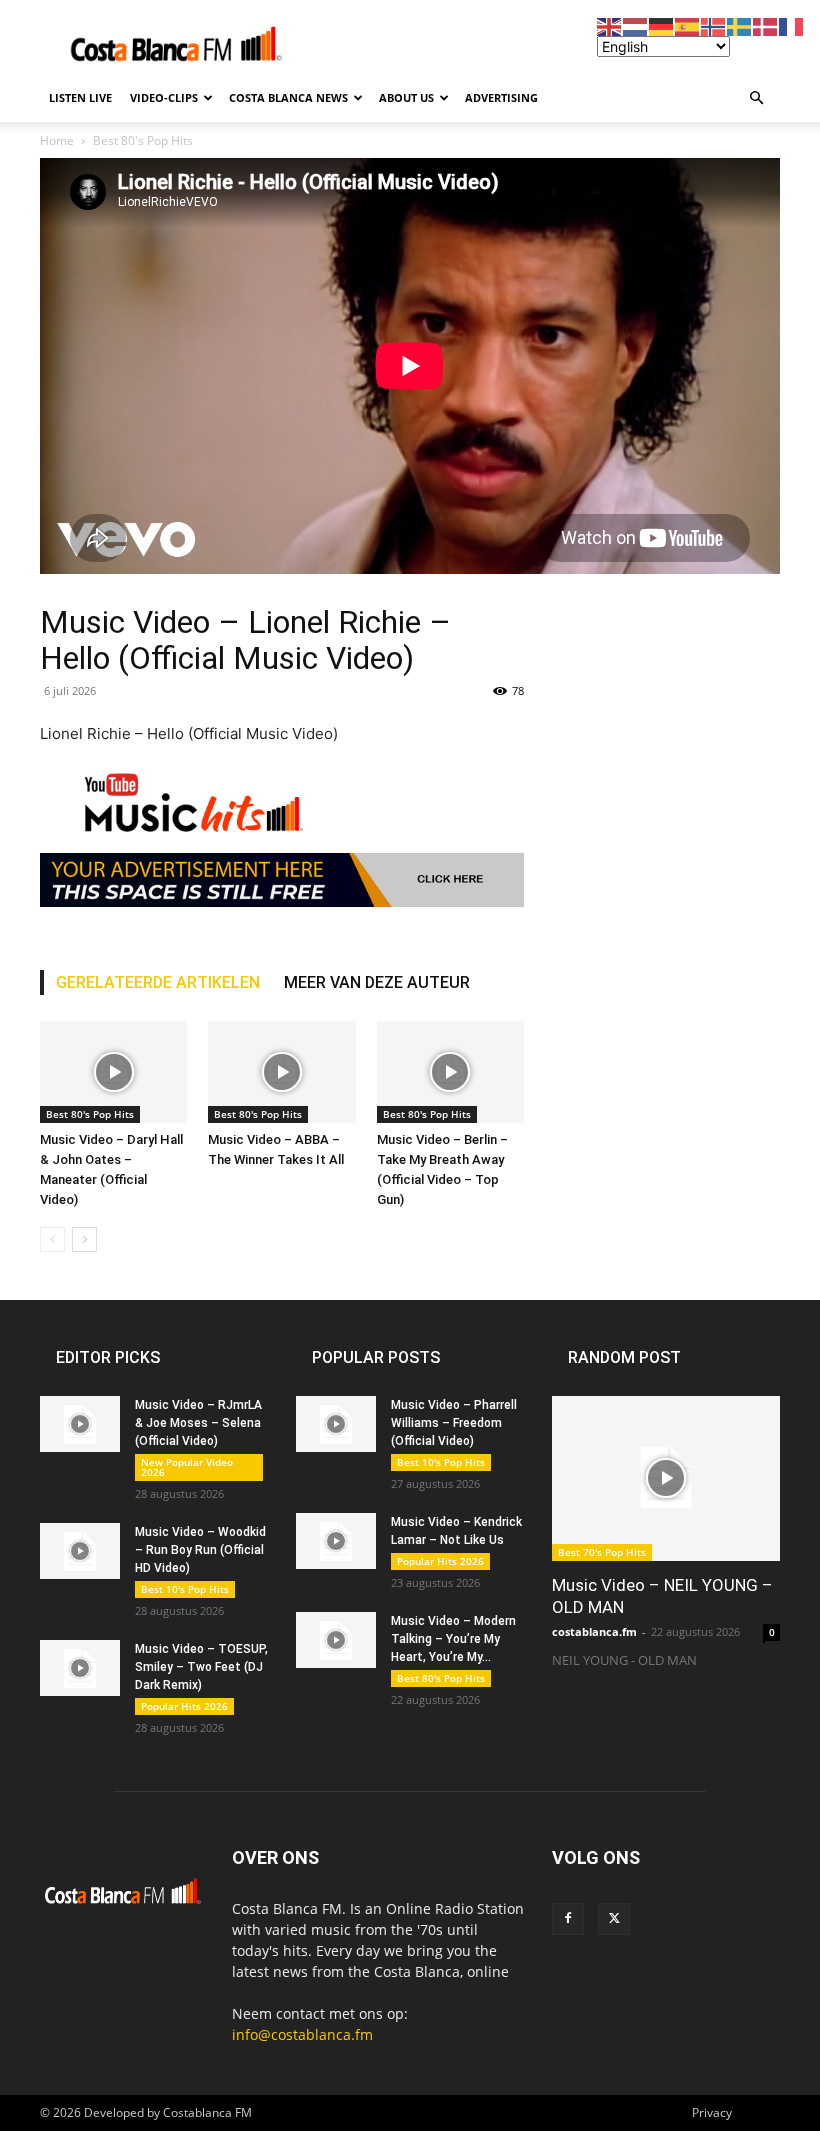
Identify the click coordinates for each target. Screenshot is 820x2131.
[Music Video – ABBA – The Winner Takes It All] (281, 1071)
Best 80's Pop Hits (143, 140)
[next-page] (84, 1239)
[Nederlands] (636, 25)
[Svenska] (740, 25)
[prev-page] (52, 1239)
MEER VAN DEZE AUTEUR (377, 982)
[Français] (792, 25)
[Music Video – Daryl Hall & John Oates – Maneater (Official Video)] (113, 1071)
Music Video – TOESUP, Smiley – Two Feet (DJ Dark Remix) (201, 1667)
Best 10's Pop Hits (185, 1589)
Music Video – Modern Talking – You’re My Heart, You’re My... (453, 1639)
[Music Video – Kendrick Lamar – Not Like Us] (336, 1541)
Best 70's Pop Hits (602, 1552)
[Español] (688, 25)
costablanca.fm (594, 1631)
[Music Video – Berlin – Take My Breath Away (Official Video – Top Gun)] (450, 1071)
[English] (610, 25)
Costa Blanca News (288, 97)
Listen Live (80, 97)
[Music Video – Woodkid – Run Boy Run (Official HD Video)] (80, 1551)
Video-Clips (164, 97)
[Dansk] (766, 25)
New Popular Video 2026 (187, 1467)
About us (406, 97)
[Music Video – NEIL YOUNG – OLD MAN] (666, 1478)
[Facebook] (568, 1919)
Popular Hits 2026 (184, 1706)
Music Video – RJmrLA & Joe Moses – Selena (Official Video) (198, 1423)
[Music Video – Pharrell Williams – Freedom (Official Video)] (336, 1424)
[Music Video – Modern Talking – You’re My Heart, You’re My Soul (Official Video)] (336, 1640)
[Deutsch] (662, 25)
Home (57, 140)
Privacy (712, 2112)
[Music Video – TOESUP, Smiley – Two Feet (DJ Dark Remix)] (80, 1668)
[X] (614, 1919)
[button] (756, 98)
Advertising (501, 97)
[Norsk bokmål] (714, 25)
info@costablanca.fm (302, 2034)
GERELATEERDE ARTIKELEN (158, 982)
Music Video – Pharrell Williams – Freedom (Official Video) (454, 1423)
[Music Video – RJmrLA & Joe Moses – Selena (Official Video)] (80, 1424)
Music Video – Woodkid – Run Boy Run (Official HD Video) (200, 1550)
